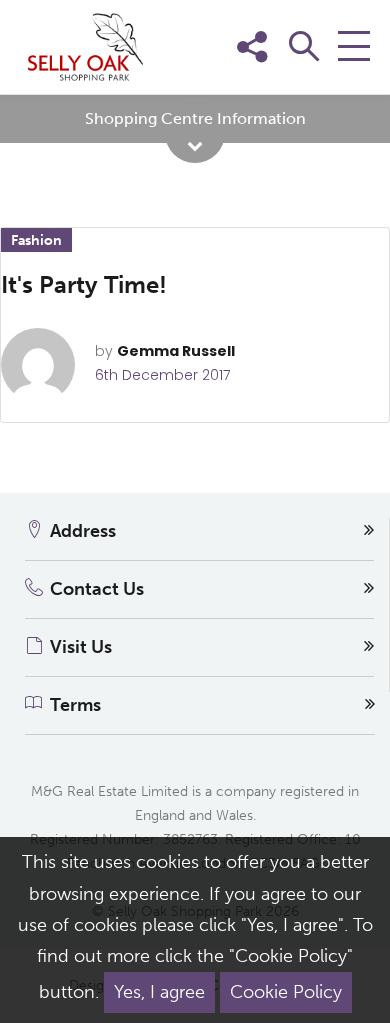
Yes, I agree (159, 992)
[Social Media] (348, 77)
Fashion (36, 240)
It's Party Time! (84, 284)
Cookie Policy (286, 992)
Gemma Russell (176, 351)
